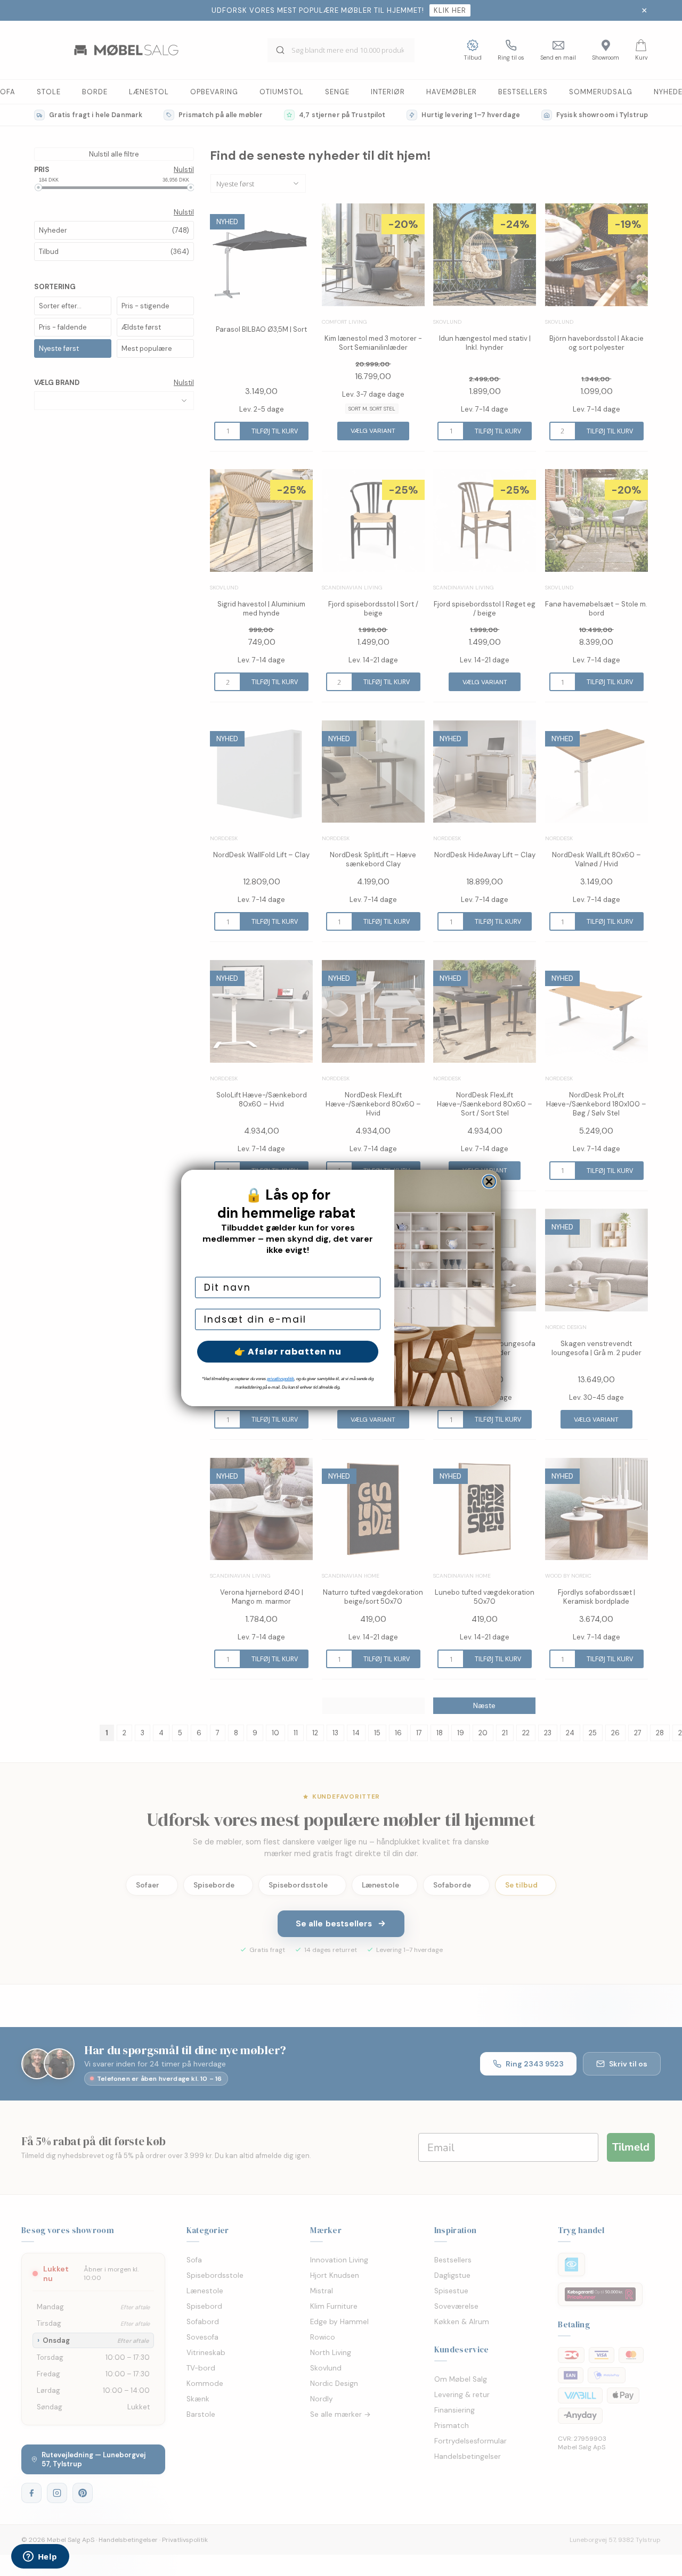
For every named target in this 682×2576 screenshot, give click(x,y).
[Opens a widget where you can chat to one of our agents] (40, 2557)
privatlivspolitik (281, 1379)
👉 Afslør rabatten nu (288, 1352)
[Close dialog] (489, 1182)
